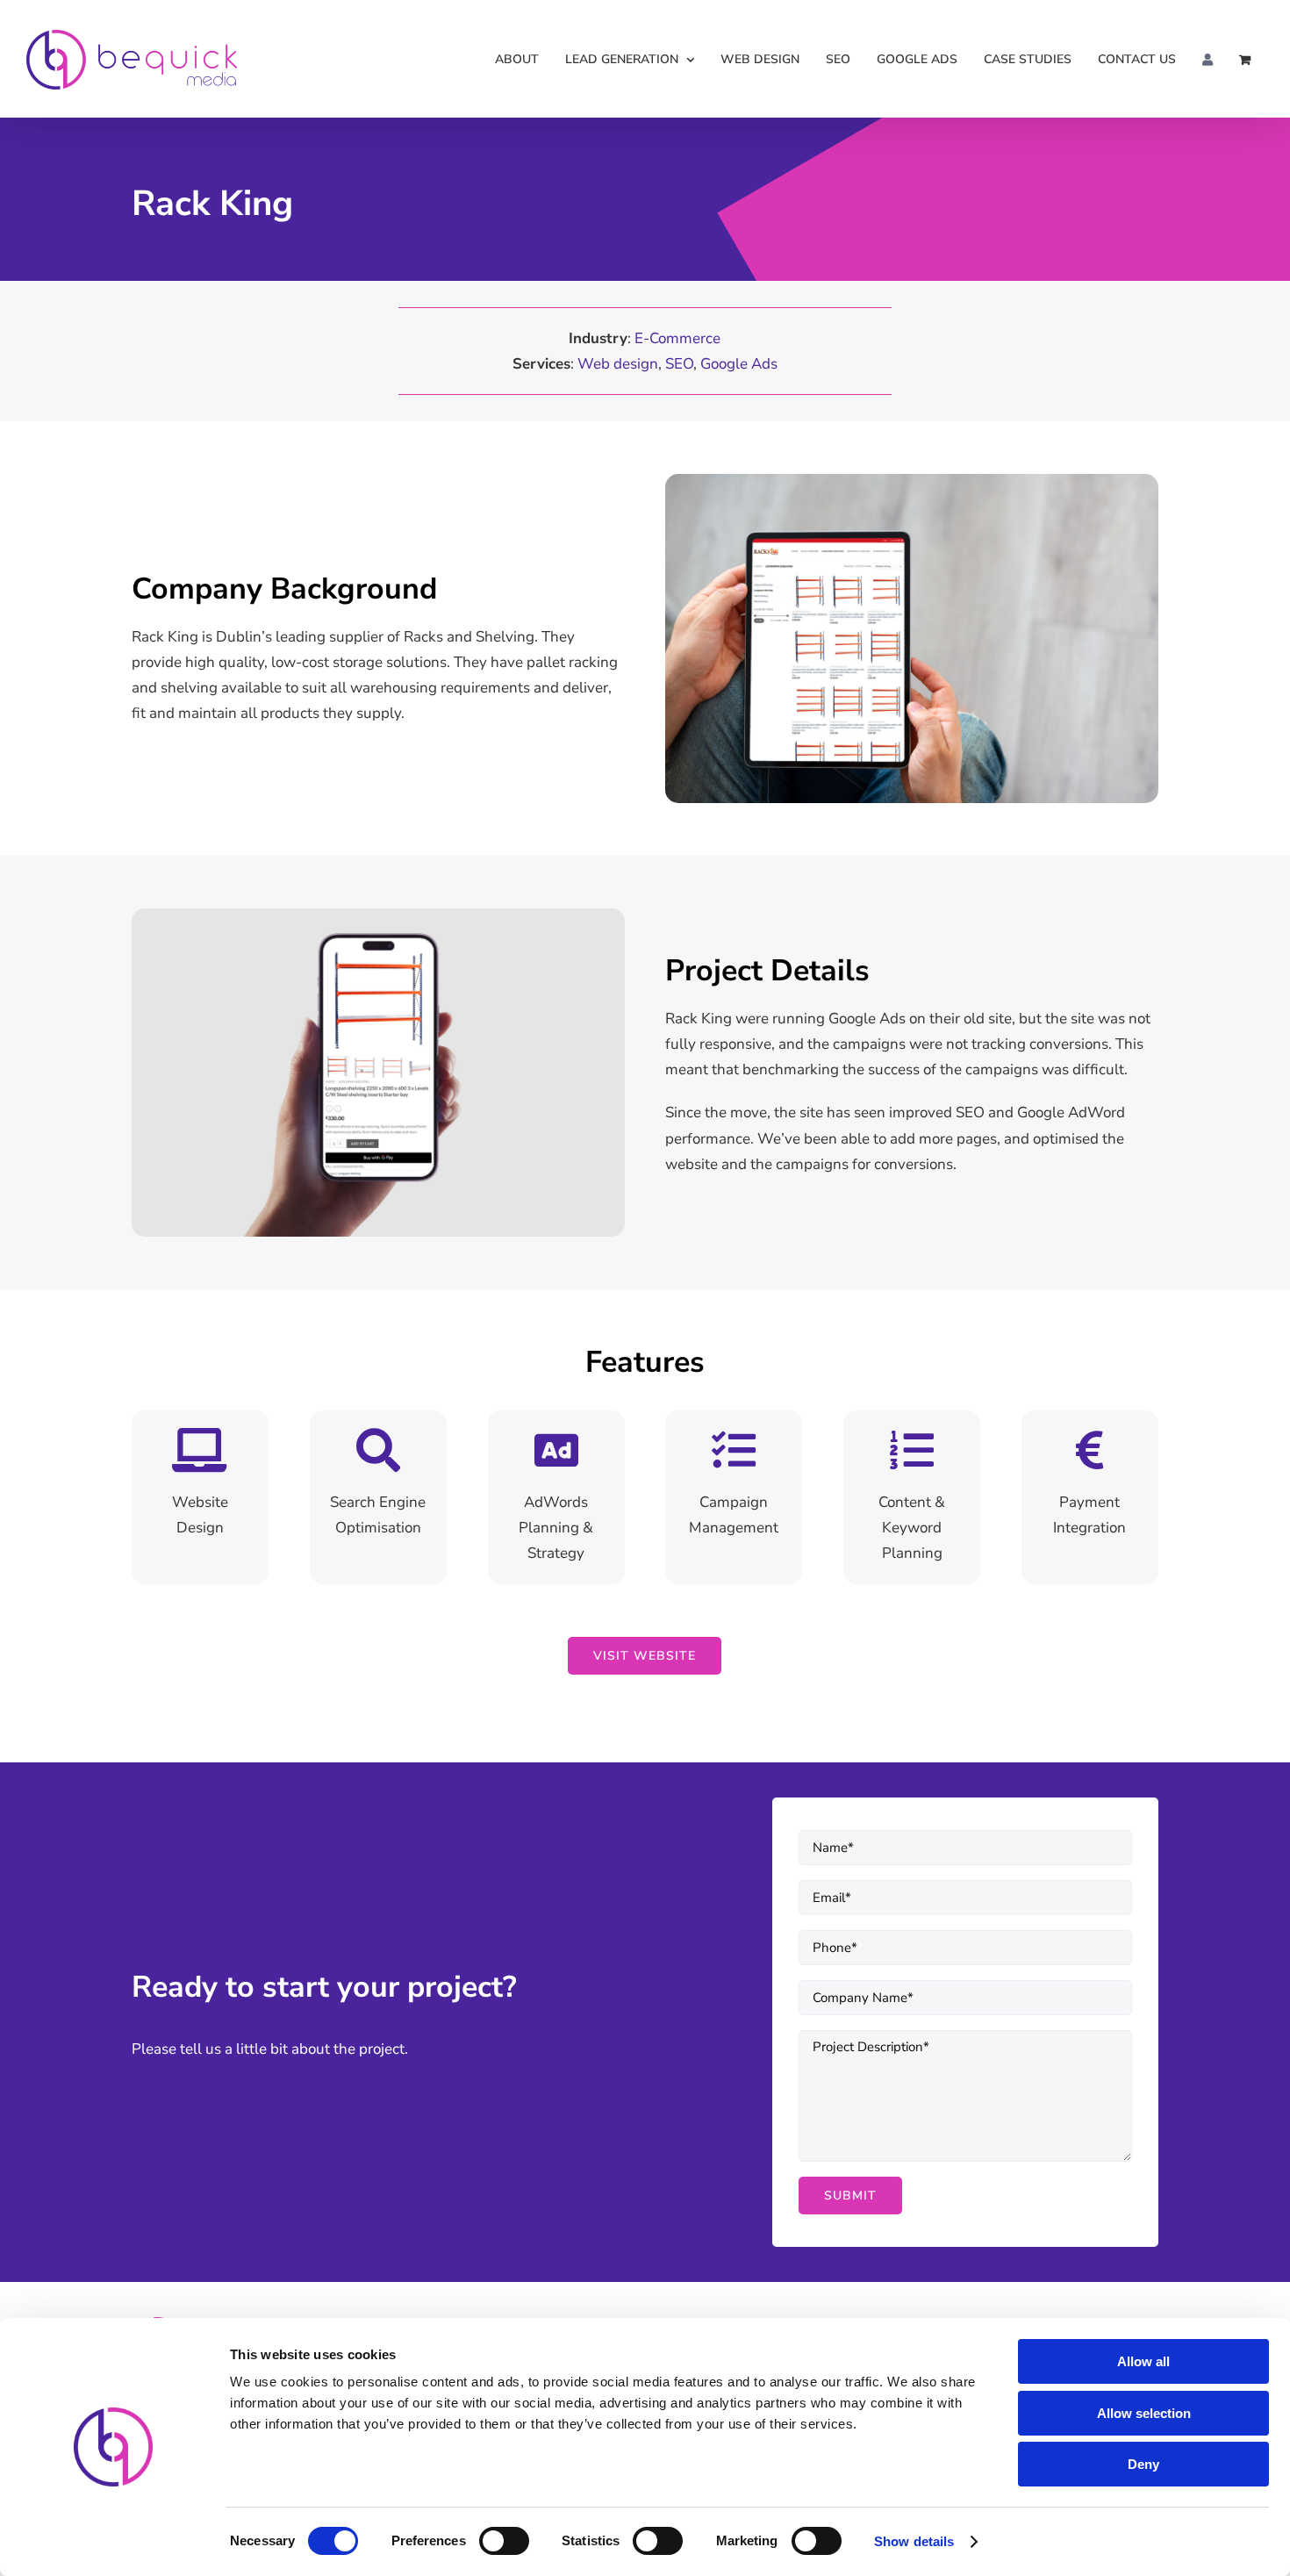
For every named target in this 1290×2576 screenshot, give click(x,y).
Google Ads (739, 364)
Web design (618, 364)
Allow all (1143, 2361)
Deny (1143, 2464)
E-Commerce (677, 338)
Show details (914, 2541)
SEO (679, 364)
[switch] (504, 2541)
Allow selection (1144, 2413)
